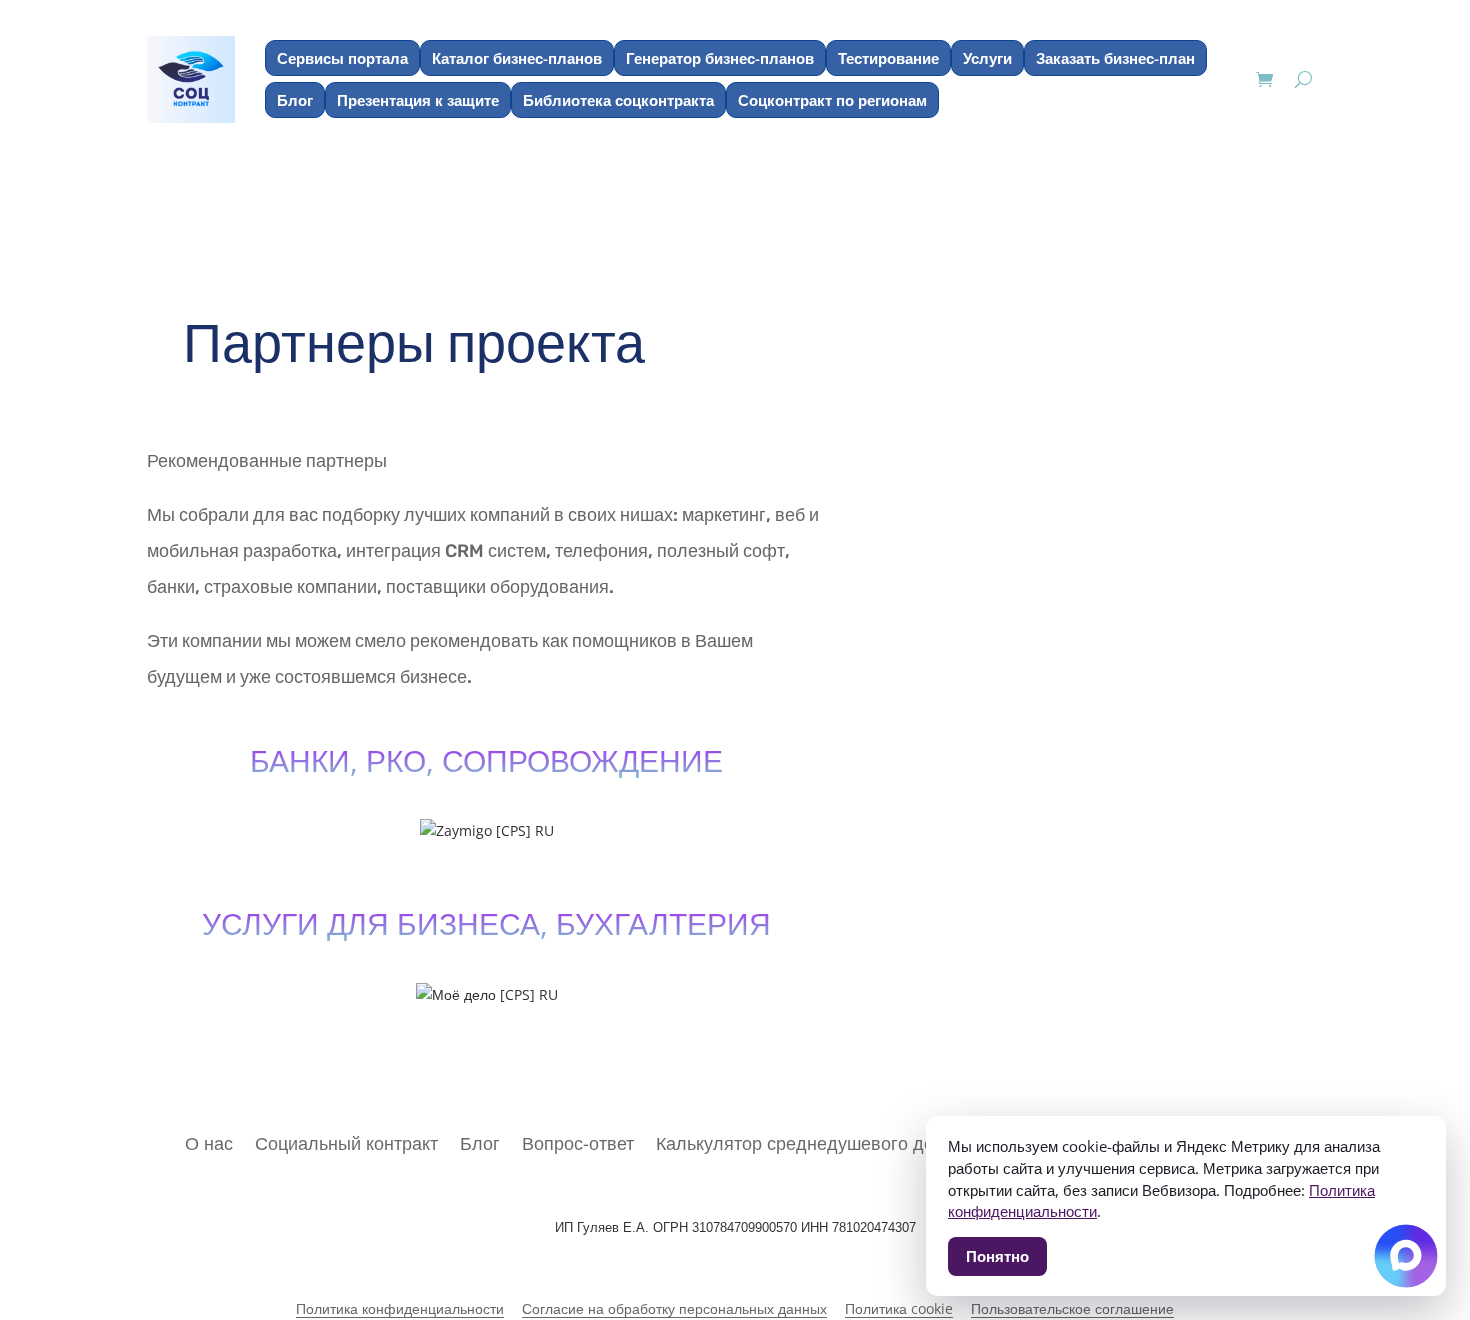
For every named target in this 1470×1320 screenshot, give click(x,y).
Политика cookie (899, 1309)
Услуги (987, 58)
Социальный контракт (346, 1140)
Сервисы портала (342, 58)
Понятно (997, 1256)
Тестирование (888, 58)
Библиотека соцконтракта (618, 100)
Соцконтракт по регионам (832, 100)
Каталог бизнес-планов (517, 58)
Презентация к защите (418, 100)
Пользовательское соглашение (1072, 1309)
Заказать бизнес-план (1115, 58)
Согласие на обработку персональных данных (674, 1309)
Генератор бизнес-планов (720, 58)
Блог (295, 100)
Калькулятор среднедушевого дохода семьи (842, 1140)
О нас (209, 1140)
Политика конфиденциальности (400, 1309)
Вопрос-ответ (578, 1140)
